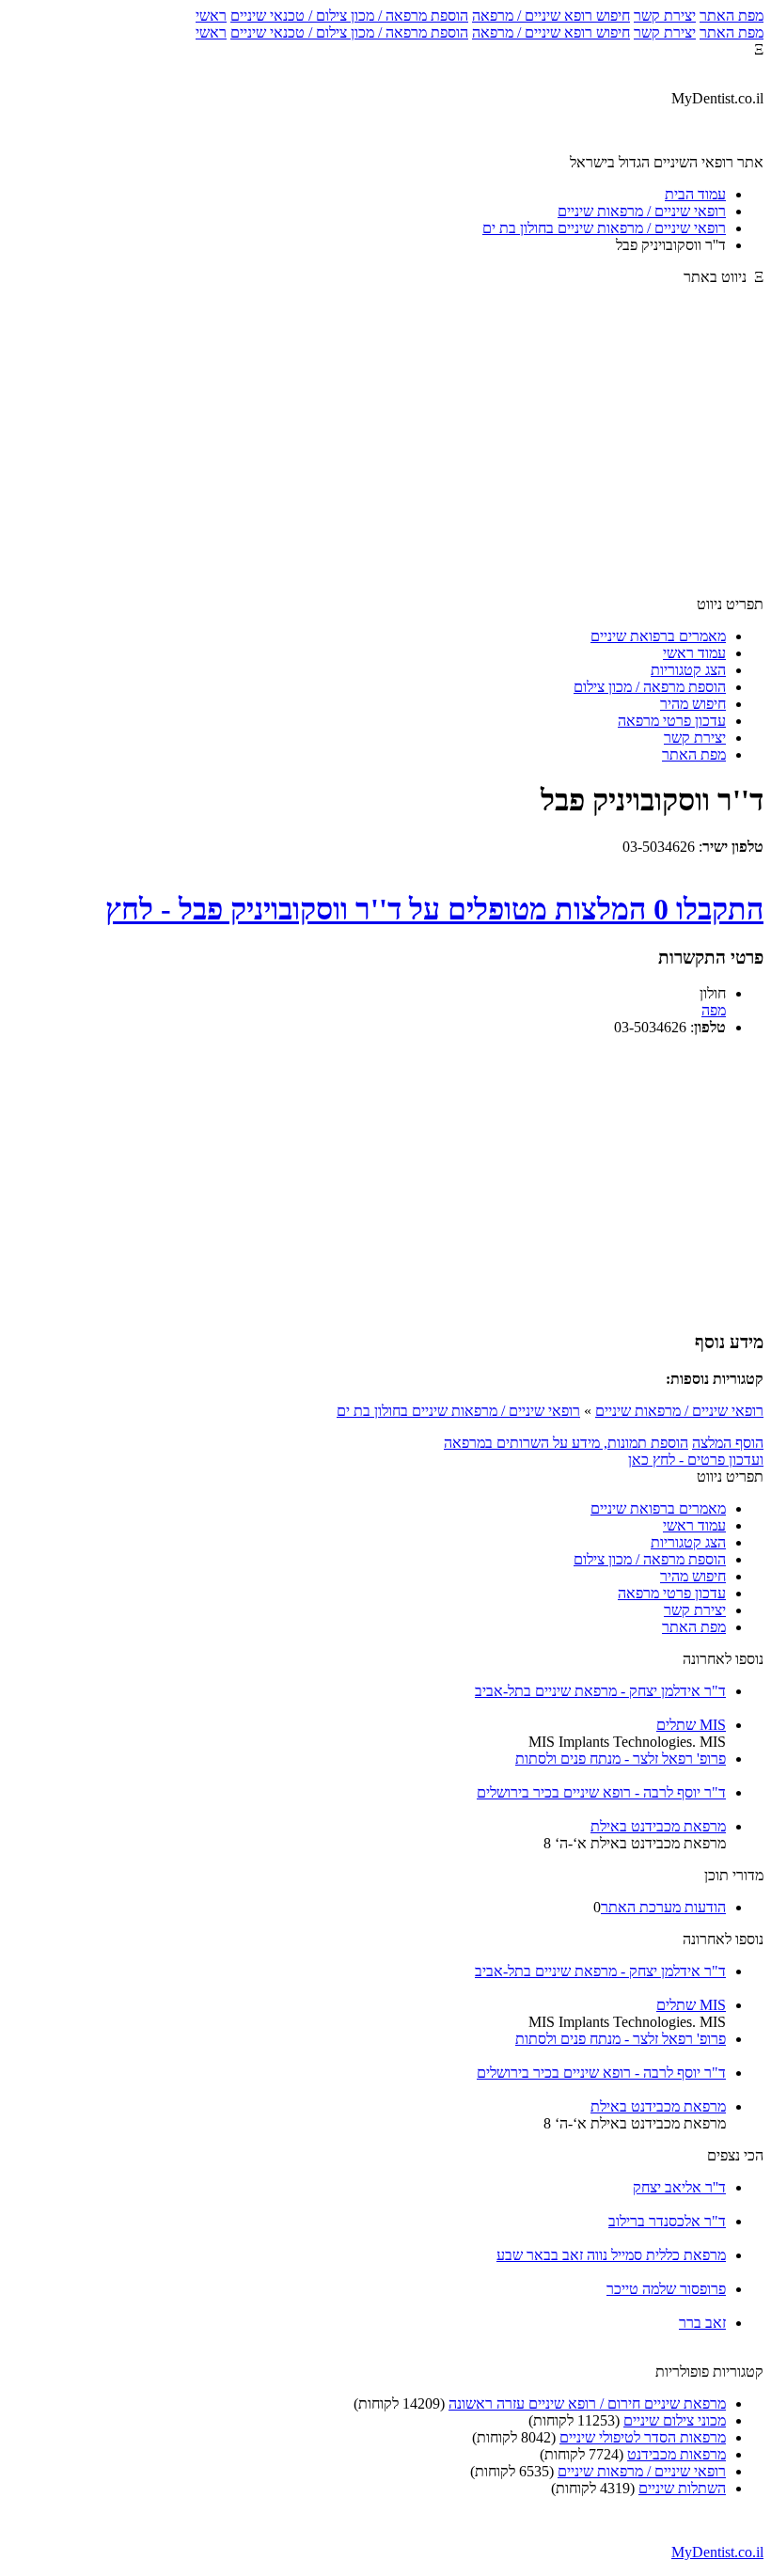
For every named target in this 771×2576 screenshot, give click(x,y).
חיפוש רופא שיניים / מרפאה (551, 16)
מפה (714, 1010)
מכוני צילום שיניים (675, 2420)
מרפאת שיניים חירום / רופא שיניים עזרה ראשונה (587, 2403)
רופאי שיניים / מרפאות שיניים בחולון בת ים (458, 1411)
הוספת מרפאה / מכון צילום (650, 687)
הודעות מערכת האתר (663, 1907)
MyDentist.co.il (717, 2552)
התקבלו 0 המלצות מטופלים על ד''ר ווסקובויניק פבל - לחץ (434, 909)
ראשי (211, 16)
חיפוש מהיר (693, 704)
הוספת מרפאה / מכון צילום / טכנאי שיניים (349, 16)
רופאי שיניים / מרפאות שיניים (679, 1411)
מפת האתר (732, 16)
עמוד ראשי (694, 653)
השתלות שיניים (682, 2488)
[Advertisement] (385, 449)
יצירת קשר (665, 16)
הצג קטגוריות (688, 670)
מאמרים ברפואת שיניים (658, 636)
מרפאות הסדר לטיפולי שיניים (643, 2437)
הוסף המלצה (728, 1443)
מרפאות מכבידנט (677, 2454)
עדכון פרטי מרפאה (672, 721)
